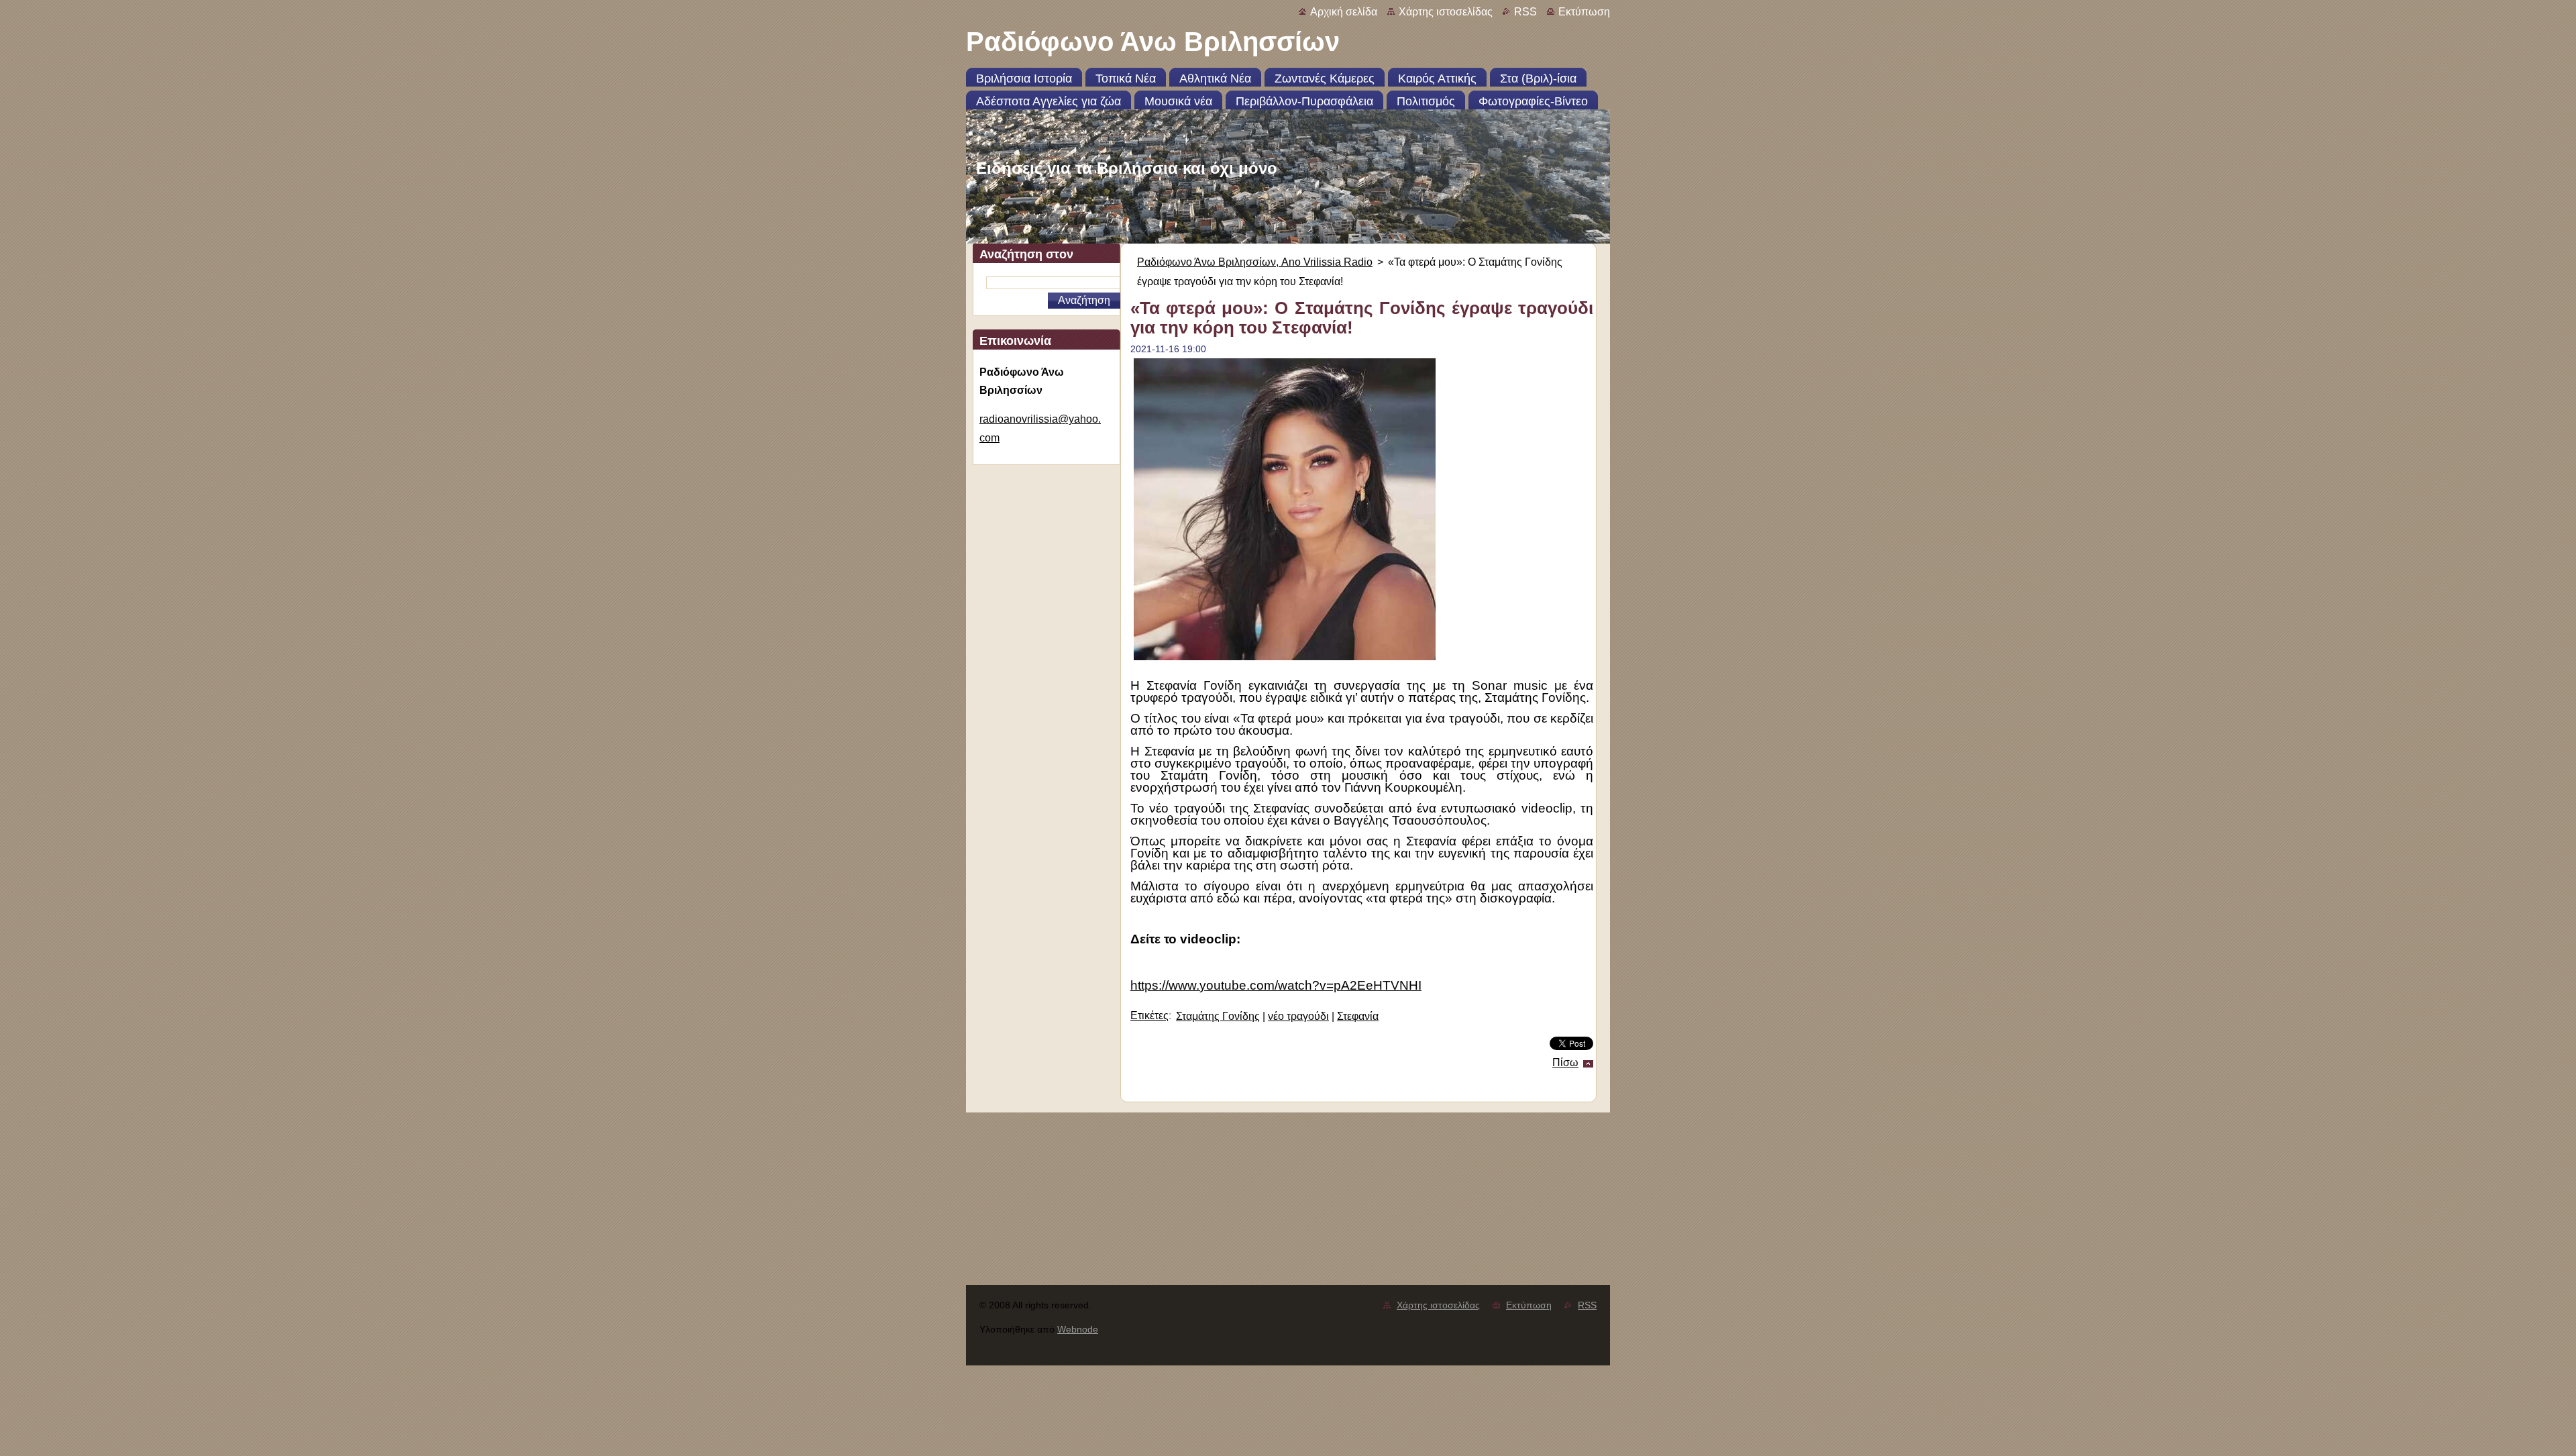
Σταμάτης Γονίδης (1218, 1016)
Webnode (1078, 1329)
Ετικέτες (1149, 1016)
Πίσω (1565, 1062)
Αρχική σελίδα (1344, 12)
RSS (1525, 12)
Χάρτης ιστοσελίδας (1446, 12)
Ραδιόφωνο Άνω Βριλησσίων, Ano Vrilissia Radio (1255, 262)
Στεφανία (1358, 1016)
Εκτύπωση (1584, 12)
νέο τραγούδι (1298, 1016)
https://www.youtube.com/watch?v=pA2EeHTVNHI (1276, 985)
